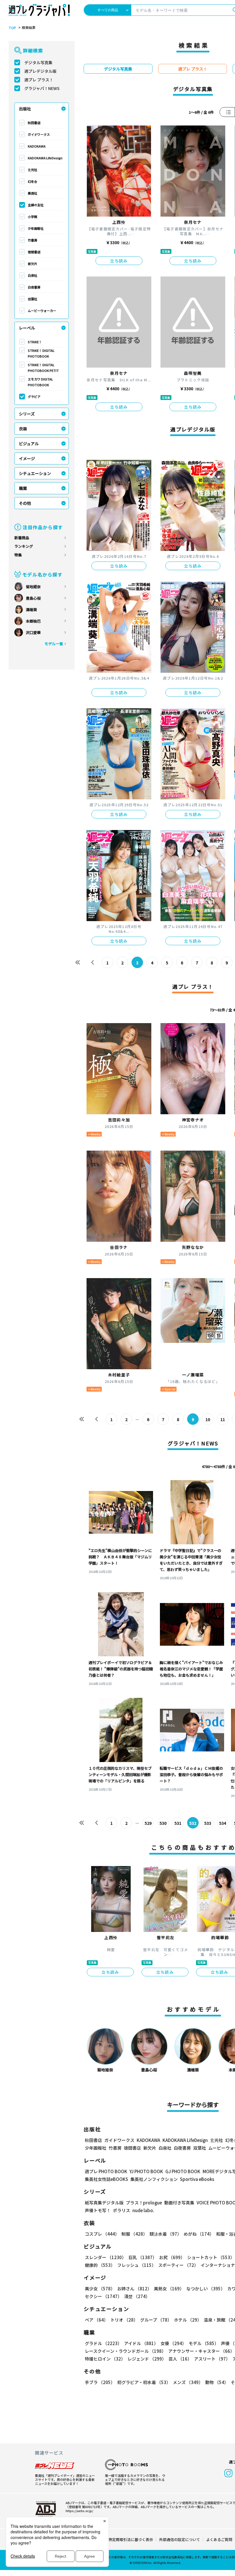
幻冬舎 (33, 181)
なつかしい (206, 2288)
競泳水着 (166, 2234)
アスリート (212, 2359)
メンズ (188, 2382)
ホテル (188, 2320)
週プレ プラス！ (39, 80)
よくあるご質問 (219, 2539)
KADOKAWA (37, 146)
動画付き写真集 (179, 2203)
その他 (25, 503)
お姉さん (134, 2288)
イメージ (27, 458)
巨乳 (143, 2257)
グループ (156, 2320)
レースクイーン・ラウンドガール (125, 2351)
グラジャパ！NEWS (42, 88)
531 (178, 1823)
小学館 (33, 217)
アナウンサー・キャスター (201, 2351)
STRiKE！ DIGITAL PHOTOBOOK (41, 353)
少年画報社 (36, 228)
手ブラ (100, 2382)
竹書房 (33, 240)
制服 (134, 2234)
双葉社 (33, 299)
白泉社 (33, 275)
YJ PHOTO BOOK (146, 2171)
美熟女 (169, 2288)
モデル (204, 2343)
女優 (173, 2343)
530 (163, 1823)
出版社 (25, 109)
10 (208, 1419)
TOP (12, 28)
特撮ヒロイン (105, 2359)
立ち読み (119, 261)
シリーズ (27, 414)
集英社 (33, 193)
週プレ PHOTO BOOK (106, 2171)
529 (148, 1823)
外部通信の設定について (180, 2539)
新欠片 (33, 264)
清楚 (137, 2296)
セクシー (103, 2296)
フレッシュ (137, 2265)
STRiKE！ (35, 342)
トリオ (124, 2320)
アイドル (141, 2343)
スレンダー (105, 2257)
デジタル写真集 (38, 62)
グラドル (103, 2343)
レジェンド (147, 2359)
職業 (23, 488)
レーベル (27, 328)
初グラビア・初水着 (144, 2382)
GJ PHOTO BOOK (183, 2171)
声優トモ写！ (98, 2210)
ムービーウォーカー (42, 311)
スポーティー (178, 2265)
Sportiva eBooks (197, 2179)
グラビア (34, 397)
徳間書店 (34, 252)
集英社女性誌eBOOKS (106, 2179)
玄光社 (33, 170)
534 (223, 1823)
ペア (96, 2320)
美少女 (100, 2288)
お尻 (172, 2257)
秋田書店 (34, 123)
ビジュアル (29, 444)
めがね (199, 2234)
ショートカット (211, 2257)
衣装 (23, 429)
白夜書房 (34, 287)
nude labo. (143, 2210)
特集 (18, 555)
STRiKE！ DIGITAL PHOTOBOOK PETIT (43, 368)
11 (223, 1419)
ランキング (24, 546)
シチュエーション (35, 473)
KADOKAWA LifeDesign (45, 158)
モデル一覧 (54, 644)
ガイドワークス (39, 134)
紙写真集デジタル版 (104, 2203)
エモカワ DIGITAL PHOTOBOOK (40, 382)
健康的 (100, 2265)
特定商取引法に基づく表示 (131, 2539)
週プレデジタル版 (40, 71)
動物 (217, 2382)
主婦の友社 (36, 205)
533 (208, 1823)
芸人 (180, 2359)
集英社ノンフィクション (154, 2179)
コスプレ (102, 2234)
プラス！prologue (144, 2203)
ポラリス (122, 2210)
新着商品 (22, 538)
